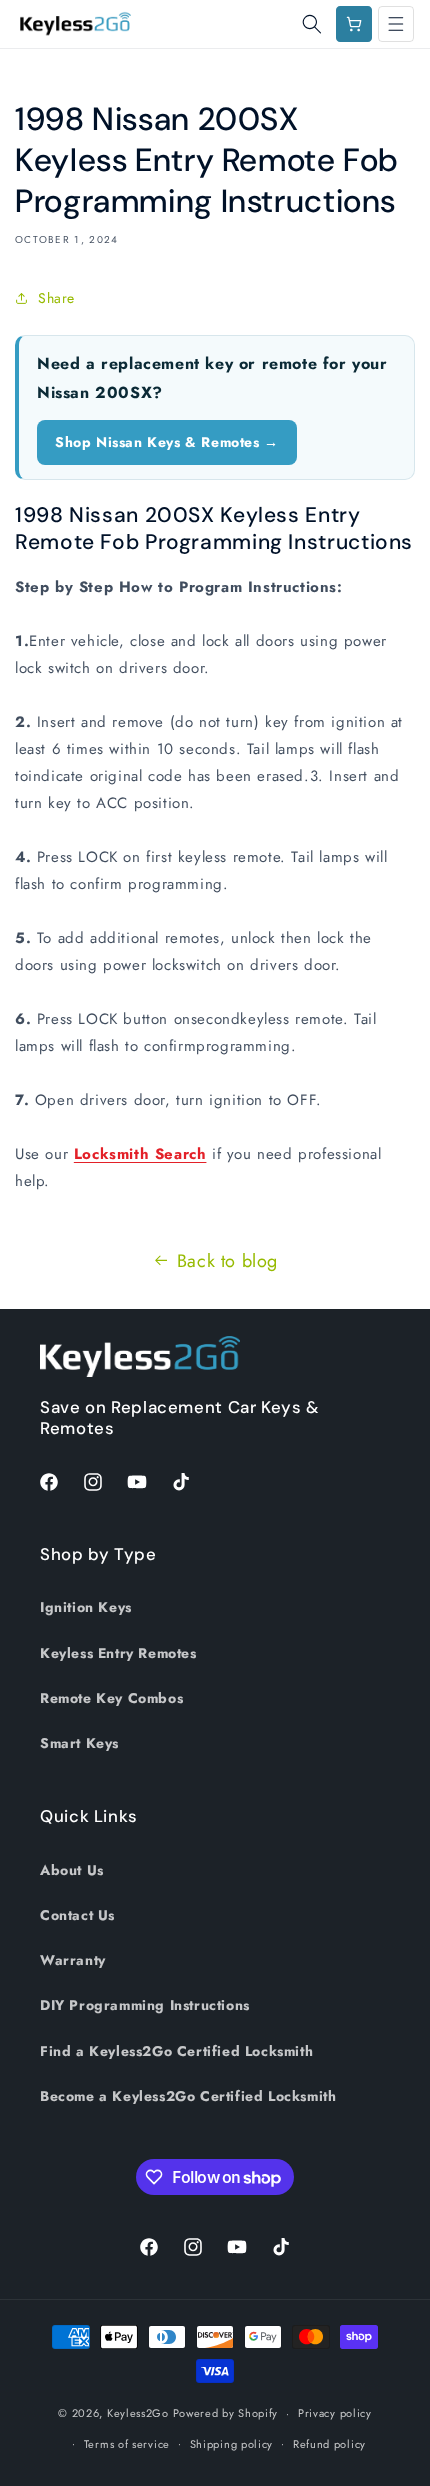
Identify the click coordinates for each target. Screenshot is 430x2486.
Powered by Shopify (226, 2413)
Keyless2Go (138, 2413)
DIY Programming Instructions (145, 2005)
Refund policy (329, 2444)
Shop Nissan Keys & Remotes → (167, 442)
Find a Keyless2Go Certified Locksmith (176, 2051)
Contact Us (77, 1915)
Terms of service (127, 2444)
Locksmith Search (140, 1154)
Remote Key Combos (111, 1698)
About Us (72, 1870)
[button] (312, 24)
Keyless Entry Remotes (118, 1653)
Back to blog (227, 1261)
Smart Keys (79, 1743)
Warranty (73, 1960)
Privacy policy (335, 2413)
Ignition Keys (86, 1607)
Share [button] (56, 298)
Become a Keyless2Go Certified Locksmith (188, 2096)
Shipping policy (232, 2444)
